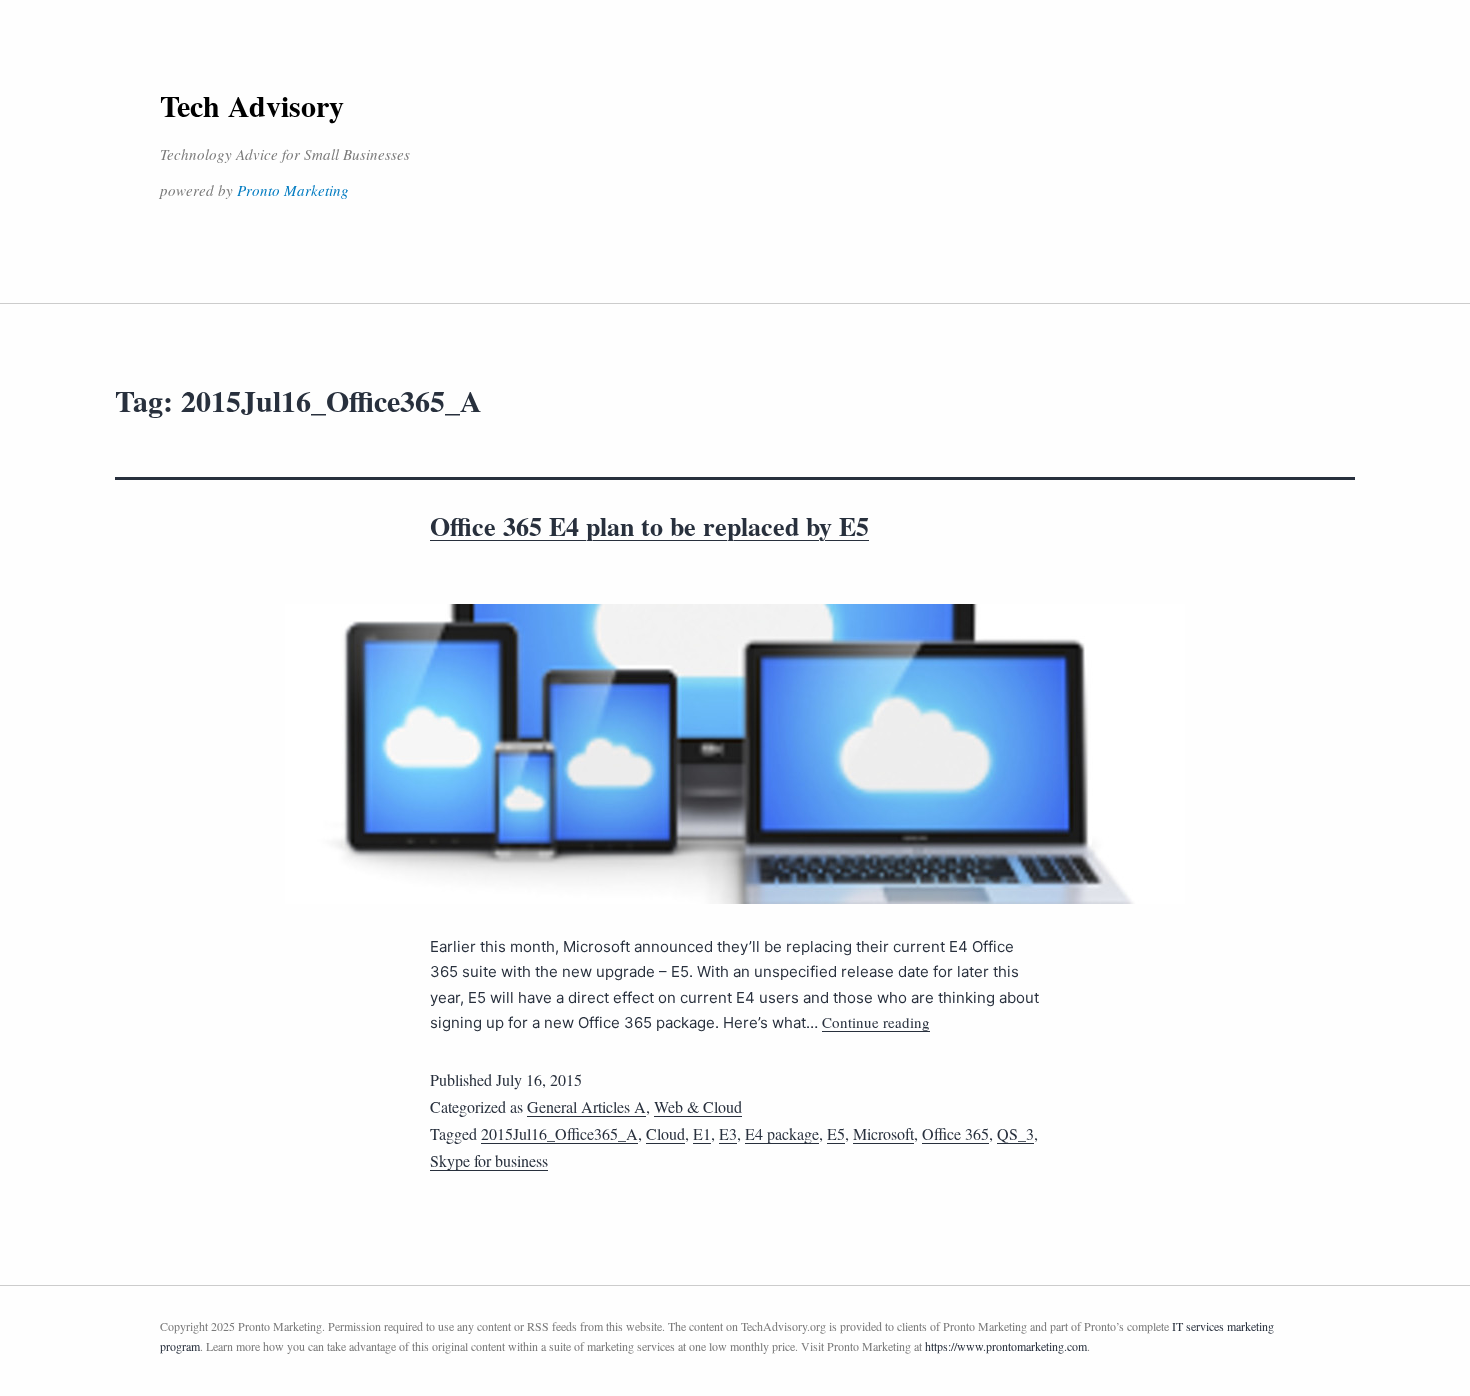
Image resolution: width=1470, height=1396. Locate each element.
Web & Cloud (698, 1106)
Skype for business (489, 1160)
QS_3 (1015, 1133)
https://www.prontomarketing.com (1006, 1346)
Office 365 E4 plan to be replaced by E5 (649, 526)
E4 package (782, 1133)
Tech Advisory (252, 105)
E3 (728, 1133)
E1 (702, 1133)
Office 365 (955, 1133)
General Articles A (586, 1106)
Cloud (665, 1133)
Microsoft (883, 1133)
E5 (836, 1133)
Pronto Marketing (293, 190)
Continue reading (876, 1022)
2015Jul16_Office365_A (559, 1133)
